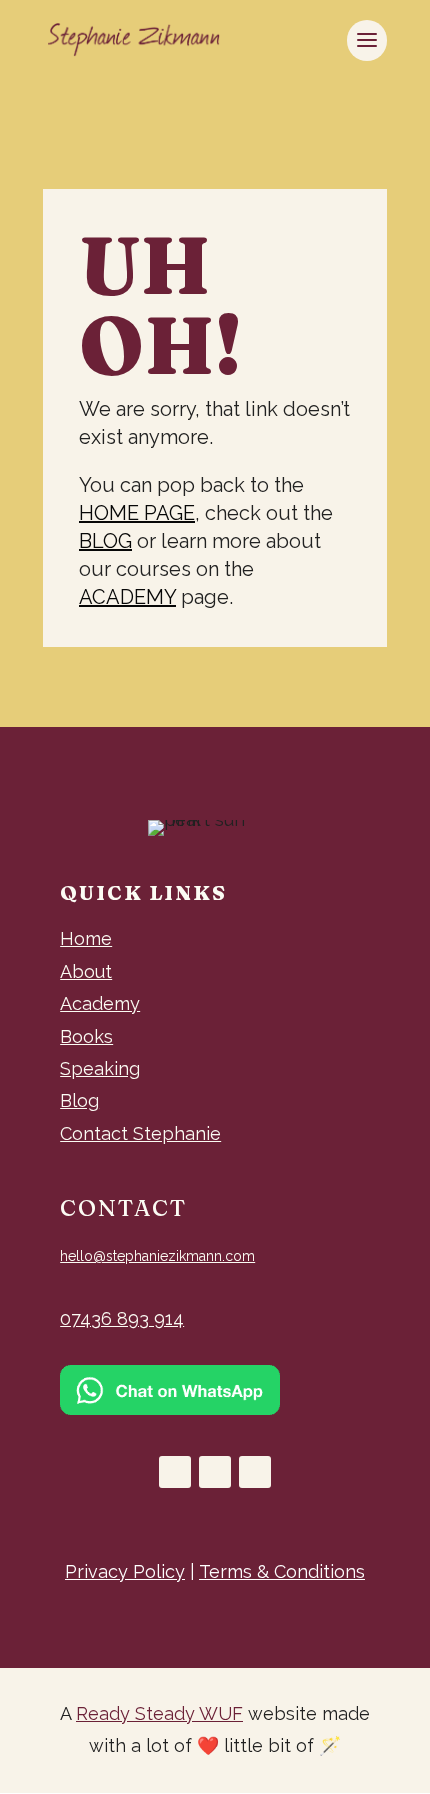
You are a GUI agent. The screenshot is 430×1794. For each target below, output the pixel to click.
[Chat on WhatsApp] (170, 1408)
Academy (100, 1003)
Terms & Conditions (282, 1571)
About (86, 971)
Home (86, 938)
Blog (79, 1100)
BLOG (105, 541)
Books (86, 1036)
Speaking (100, 1068)
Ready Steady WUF (159, 1713)
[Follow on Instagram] (215, 1472)
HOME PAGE (137, 513)
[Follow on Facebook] (175, 1472)
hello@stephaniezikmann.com (157, 1256)
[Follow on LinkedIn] (255, 1472)
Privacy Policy (125, 1571)
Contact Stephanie (140, 1133)
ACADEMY (127, 597)
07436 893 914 (122, 1318)
